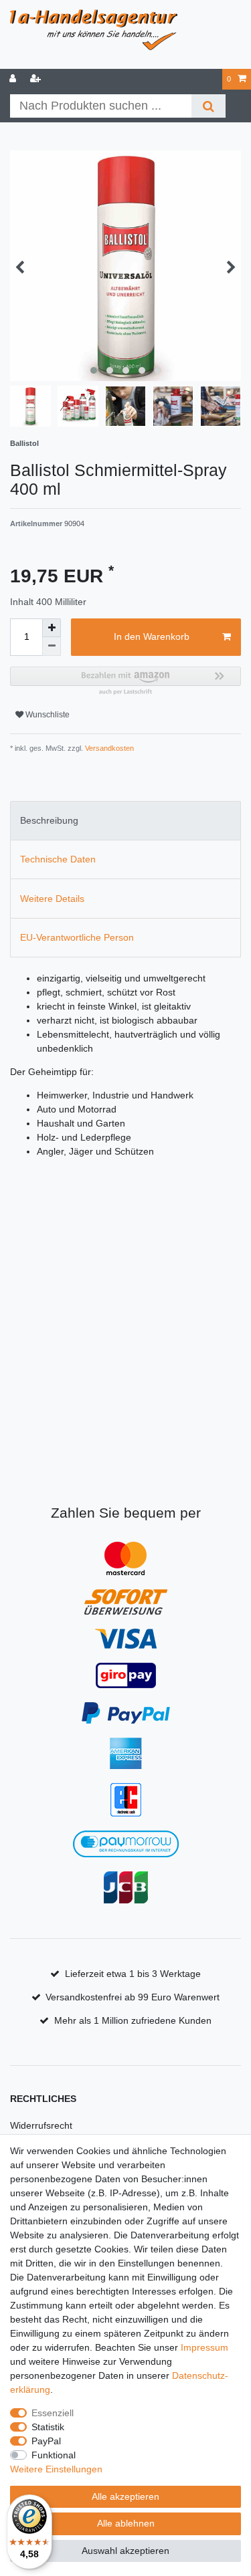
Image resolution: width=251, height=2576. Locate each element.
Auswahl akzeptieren (125, 2551)
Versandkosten (108, 748)
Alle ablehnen (126, 2523)
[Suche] (208, 106)
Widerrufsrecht (41, 2125)
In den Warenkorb (152, 636)
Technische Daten (58, 859)
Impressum (204, 2347)
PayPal (46, 2441)
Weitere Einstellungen (56, 2469)
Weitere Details (52, 899)
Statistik (48, 2427)
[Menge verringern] (52, 647)
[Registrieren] (37, 79)
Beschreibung (49, 820)
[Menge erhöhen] (52, 628)
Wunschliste (47, 715)
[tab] (125, 821)
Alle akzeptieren (125, 2496)
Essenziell (53, 2413)
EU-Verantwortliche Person (77, 937)
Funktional (54, 2455)
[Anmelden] (14, 79)
